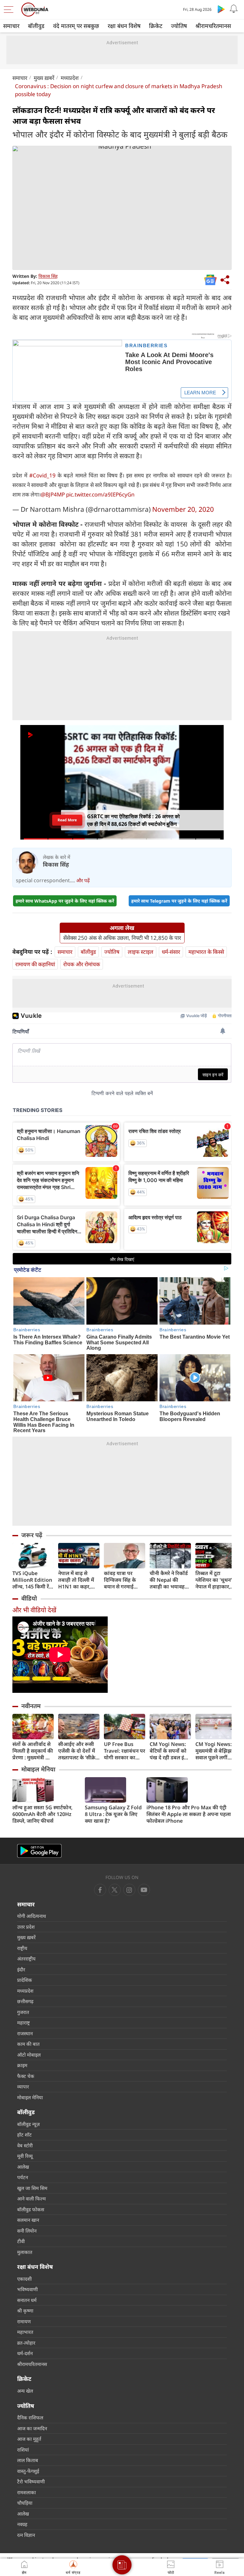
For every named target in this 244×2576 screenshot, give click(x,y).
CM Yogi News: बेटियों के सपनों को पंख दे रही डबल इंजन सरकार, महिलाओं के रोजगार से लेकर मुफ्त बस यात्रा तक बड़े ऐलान (170, 1751)
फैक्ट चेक (26, 2076)
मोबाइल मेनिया (38, 1769)
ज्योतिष (179, 26)
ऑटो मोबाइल (29, 2055)
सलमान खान (28, 2220)
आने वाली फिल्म (31, 2199)
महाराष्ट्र (24, 2023)
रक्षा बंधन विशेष (124, 26)
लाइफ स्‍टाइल (141, 952)
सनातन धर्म (27, 2300)
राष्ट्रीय (22, 1948)
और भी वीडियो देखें (34, 1610)
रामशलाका (27, 2492)
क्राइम (22, 2065)
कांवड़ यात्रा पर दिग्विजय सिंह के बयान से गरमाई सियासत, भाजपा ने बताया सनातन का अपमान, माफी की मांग (122, 1580)
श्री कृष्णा (25, 2311)
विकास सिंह (48, 276)
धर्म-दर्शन (25, 2353)
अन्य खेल (25, 2391)
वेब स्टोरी (25, 2145)
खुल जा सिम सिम (32, 2188)
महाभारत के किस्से (206, 952)
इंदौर (21, 1969)
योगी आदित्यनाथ (32, 1916)
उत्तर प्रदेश (26, 1927)
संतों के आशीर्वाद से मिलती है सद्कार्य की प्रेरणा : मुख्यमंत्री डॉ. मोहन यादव (33, 1751)
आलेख (23, 2167)
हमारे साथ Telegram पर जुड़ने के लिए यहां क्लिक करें (179, 901)
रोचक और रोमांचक (82, 964)
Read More (67, 820)
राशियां (23, 2450)
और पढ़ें (83, 880)
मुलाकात (25, 2252)
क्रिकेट (156, 26)
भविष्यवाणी (27, 2289)
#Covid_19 (42, 475)
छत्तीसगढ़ (25, 2001)
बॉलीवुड (36, 26)
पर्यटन (23, 2177)
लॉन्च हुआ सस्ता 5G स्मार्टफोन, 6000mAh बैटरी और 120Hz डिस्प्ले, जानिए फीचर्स (42, 1814)
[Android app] (39, 1851)
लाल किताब (28, 2460)
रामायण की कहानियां (35, 964)
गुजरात (23, 2012)
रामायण (24, 2321)
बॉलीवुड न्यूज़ (28, 2124)
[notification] (234, 9)
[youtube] (129, 1890)
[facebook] (100, 1890)
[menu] (10, 10)
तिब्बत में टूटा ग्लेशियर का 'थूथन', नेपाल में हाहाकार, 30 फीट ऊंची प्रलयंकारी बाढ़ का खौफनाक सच (214, 1580)
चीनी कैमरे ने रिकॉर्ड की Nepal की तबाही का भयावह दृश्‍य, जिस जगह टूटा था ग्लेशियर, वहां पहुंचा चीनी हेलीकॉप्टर (169, 1580)
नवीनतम (31, 1706)
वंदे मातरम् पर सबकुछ (76, 26)
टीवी (21, 2241)
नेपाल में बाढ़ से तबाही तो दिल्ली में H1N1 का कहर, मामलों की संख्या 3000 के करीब (76, 1580)
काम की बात (28, 2044)
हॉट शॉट (24, 2135)
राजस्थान (25, 2033)
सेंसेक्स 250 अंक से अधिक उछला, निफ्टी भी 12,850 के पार (122, 938)
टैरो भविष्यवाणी (31, 2481)
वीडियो (29, 1598)
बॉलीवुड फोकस (31, 2209)
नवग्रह (22, 2524)
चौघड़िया (25, 2503)
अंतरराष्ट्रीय (26, 1959)
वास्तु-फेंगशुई (28, 2471)
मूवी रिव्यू (25, 2156)
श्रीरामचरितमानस (213, 26)
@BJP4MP (53, 494)
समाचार (11, 26)
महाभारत (25, 2332)
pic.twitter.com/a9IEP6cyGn (100, 494)
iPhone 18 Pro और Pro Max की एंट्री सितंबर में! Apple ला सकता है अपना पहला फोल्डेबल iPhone (189, 1814)
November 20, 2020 (183, 509)
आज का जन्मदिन (32, 2428)
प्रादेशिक (25, 1980)
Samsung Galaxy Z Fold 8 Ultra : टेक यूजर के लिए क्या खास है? (113, 1814)
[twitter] (115, 1890)
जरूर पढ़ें (32, 1535)
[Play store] (221, 9)
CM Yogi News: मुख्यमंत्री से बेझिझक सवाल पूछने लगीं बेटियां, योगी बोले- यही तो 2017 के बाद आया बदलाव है (216, 1751)
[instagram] (144, 1890)
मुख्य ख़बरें (44, 78)
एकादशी (24, 2279)
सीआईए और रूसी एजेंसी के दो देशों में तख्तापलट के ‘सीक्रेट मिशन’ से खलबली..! (78, 1751)
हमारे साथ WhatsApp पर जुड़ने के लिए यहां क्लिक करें (65, 901)
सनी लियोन (27, 2231)
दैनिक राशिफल (30, 2418)
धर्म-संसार (171, 952)
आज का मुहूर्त (29, 2439)
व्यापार (23, 2087)
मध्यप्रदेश (70, 78)
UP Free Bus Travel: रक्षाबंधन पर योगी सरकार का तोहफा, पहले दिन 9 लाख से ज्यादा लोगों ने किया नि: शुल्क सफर (125, 1751)
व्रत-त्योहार (26, 2343)
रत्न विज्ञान (26, 2535)
